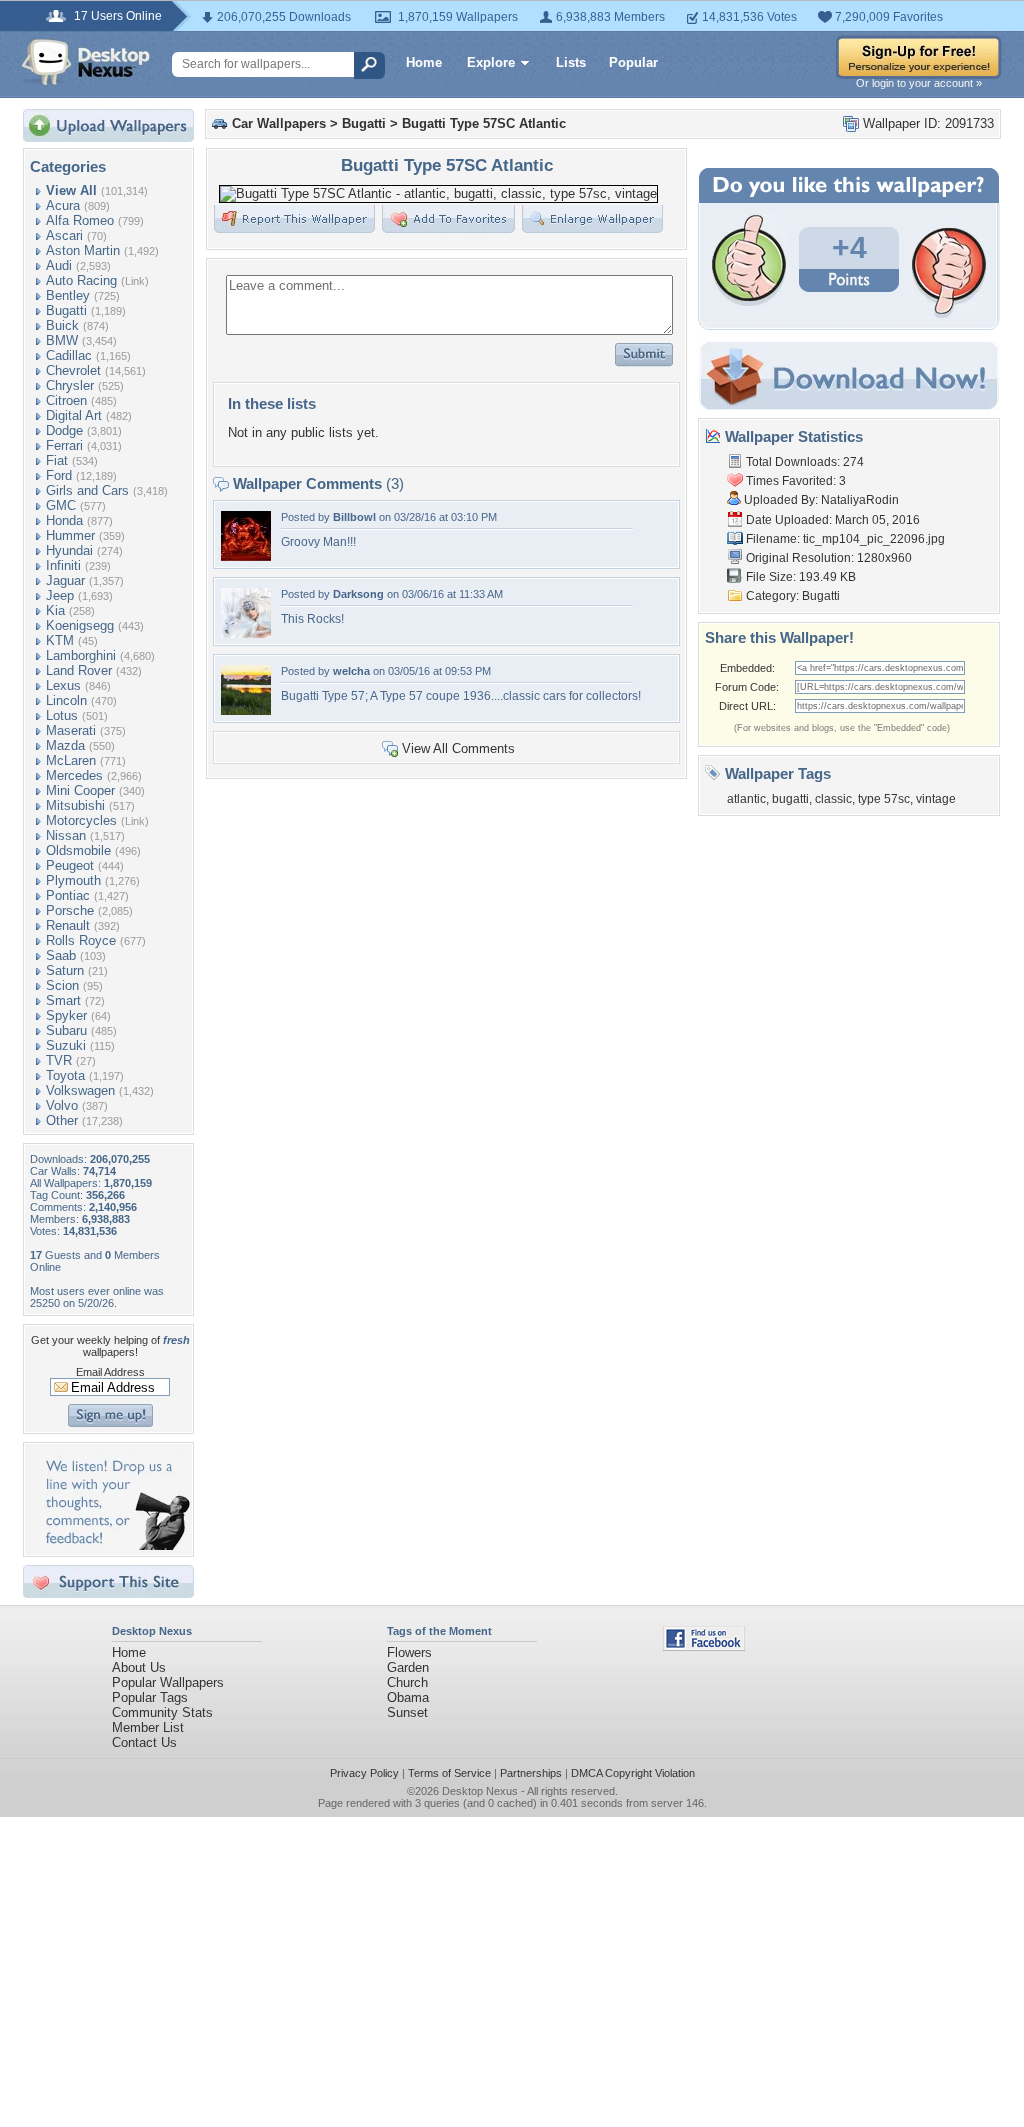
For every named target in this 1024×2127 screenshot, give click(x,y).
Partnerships (531, 1773)
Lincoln (66, 700)
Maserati (71, 730)
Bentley (68, 295)
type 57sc (884, 799)
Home (424, 62)
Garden (408, 1667)
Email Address (110, 1372)
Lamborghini (81, 655)
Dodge (64, 430)
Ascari (64, 235)
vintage (936, 799)
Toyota (65, 1075)
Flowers (409, 1652)
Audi (59, 265)
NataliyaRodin (860, 500)
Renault (68, 925)
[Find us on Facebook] (704, 1646)
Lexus (63, 685)
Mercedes (74, 775)
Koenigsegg (80, 625)
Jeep (60, 595)
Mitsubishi (75, 805)
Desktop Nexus (480, 1791)
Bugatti (66, 310)
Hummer (70, 535)
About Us (139, 1667)
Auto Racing (81, 280)
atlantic (746, 799)
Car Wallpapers (279, 123)
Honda (64, 520)
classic (833, 799)
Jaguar (65, 580)
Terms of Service (449, 1773)
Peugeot (70, 865)
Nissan (66, 835)
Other (62, 1120)
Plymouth (73, 880)
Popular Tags (150, 1697)
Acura (63, 205)
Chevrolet (73, 370)
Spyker (66, 1015)
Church (407, 1682)
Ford (59, 475)
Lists (571, 62)
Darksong (358, 594)
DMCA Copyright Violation (633, 1773)
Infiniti (63, 565)
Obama (408, 1697)
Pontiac (68, 895)
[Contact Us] (114, 1545)
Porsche (70, 910)
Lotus (62, 715)
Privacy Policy (364, 1773)
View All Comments (458, 748)
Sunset (407, 1712)
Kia (55, 610)
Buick (62, 325)
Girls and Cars (87, 490)
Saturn (65, 970)
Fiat (57, 460)
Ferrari (64, 445)
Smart (63, 1000)
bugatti (790, 799)
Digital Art (74, 415)
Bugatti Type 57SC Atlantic (484, 123)
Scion (62, 985)
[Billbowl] (246, 556)
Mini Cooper (80, 790)
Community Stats (162, 1712)
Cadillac (69, 355)
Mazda (65, 745)
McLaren (71, 760)
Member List (148, 1727)
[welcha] (246, 710)
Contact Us (144, 1742)
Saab (61, 955)
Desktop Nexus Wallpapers (86, 62)
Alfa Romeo (80, 220)
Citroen (66, 400)
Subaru (66, 1030)
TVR (59, 1060)
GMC (61, 505)
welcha (351, 671)
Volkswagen (80, 1090)
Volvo (62, 1105)
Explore (491, 62)
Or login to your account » (919, 83)
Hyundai (69, 550)
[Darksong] (246, 633)
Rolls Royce (81, 940)
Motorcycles (81, 820)
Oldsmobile (78, 850)
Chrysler (70, 385)
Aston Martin (83, 250)
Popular (633, 62)
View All (71, 190)
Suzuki (66, 1045)
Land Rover (79, 670)
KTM (60, 640)
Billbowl (354, 517)
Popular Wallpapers (168, 1682)
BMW (62, 340)
